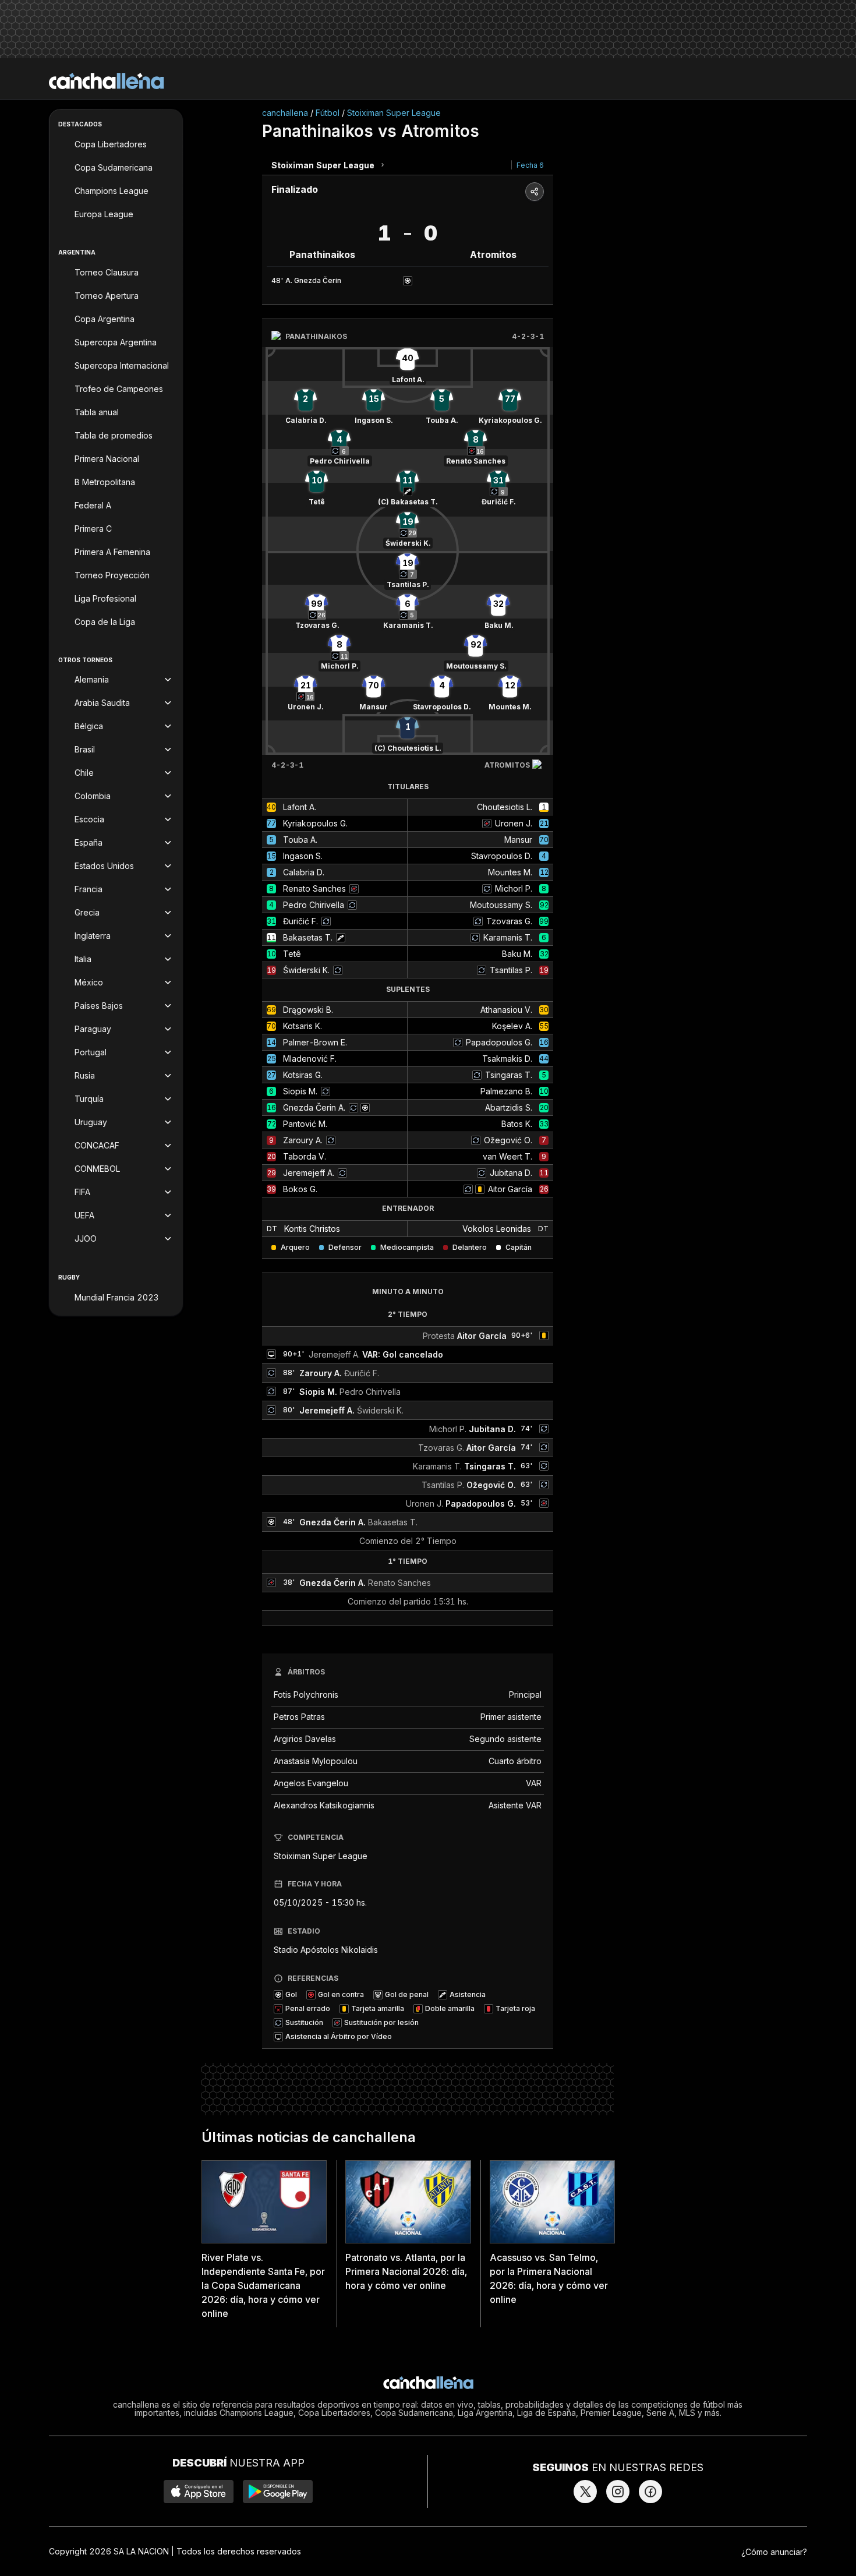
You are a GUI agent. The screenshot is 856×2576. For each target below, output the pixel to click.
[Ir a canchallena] (107, 81)
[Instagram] (618, 2492)
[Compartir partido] (535, 192)
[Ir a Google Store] (278, 2492)
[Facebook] (650, 2492)
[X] (585, 2492)
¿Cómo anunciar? (774, 2552)
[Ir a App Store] (199, 2492)
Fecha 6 (530, 165)
